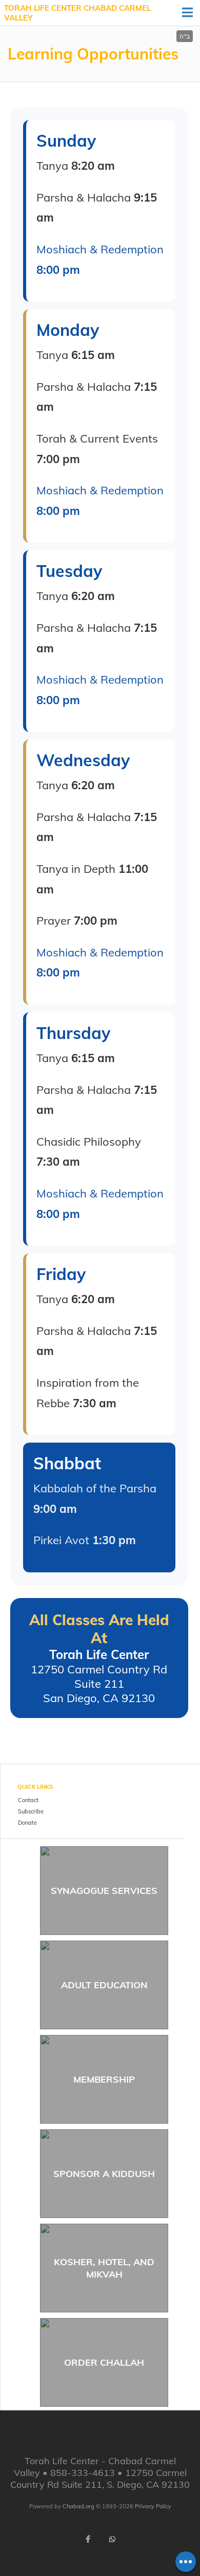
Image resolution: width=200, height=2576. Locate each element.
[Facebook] (88, 2539)
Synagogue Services (104, 1891)
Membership (104, 2079)
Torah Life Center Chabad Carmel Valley (77, 13)
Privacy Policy (153, 2506)
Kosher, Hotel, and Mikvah (104, 2268)
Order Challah (104, 2362)
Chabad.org (78, 2506)
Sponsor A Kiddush (104, 2174)
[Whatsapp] (112, 2539)
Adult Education (104, 1985)
